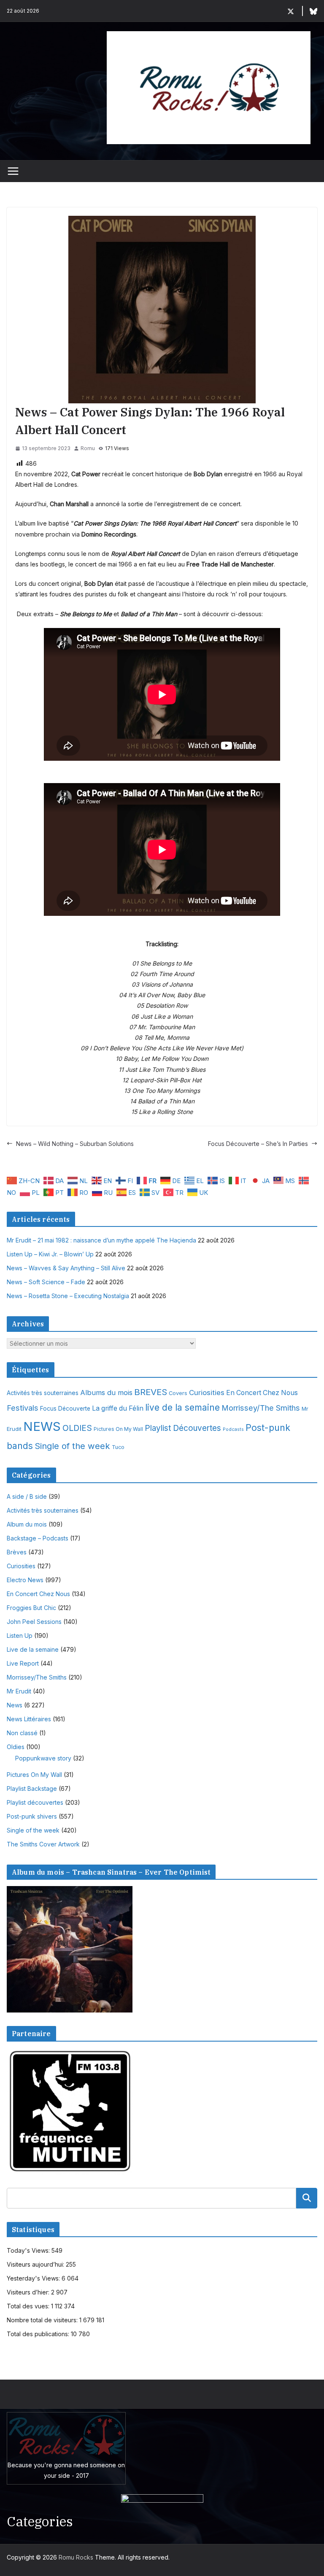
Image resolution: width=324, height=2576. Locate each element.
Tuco (118, 1447)
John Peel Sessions (34, 1622)
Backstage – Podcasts (38, 1538)
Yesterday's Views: (34, 2278)
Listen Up (20, 1635)
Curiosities (207, 1393)
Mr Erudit (19, 1691)
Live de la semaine (33, 1649)
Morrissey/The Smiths (261, 1408)
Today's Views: (29, 2250)
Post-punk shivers (32, 1816)
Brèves (17, 1552)
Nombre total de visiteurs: (43, 2320)
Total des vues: (29, 2306)
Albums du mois (106, 1393)
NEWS (42, 1426)
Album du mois (27, 1524)
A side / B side (27, 1496)
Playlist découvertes (35, 1802)
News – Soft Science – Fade (46, 1282)
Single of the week (72, 1446)
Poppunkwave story (43, 1758)
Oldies (16, 1747)
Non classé (22, 1733)
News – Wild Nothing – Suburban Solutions (75, 1144)
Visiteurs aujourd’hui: (36, 2264)
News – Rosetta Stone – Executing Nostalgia (68, 1296)
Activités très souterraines (43, 1393)
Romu (88, 448)
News (15, 1705)
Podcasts (233, 1429)
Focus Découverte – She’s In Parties (258, 1144)
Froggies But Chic (31, 1608)
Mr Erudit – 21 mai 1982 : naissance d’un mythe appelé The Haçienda (101, 1240)
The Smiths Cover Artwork (43, 1844)
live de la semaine (182, 1407)
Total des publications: (39, 2334)
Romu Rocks (76, 2557)
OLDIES (77, 1428)
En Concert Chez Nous (262, 1393)
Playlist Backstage (32, 1788)
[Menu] (13, 171)
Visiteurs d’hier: (29, 2292)
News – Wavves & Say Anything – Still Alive (66, 1268)
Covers (178, 1393)
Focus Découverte (65, 1409)
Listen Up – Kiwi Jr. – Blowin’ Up (50, 1254)
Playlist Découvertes (183, 1428)
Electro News (25, 1580)
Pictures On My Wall (118, 1429)
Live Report (23, 1663)
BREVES (151, 1392)
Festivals (23, 1408)
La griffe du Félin (118, 1408)
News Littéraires (29, 1719)
